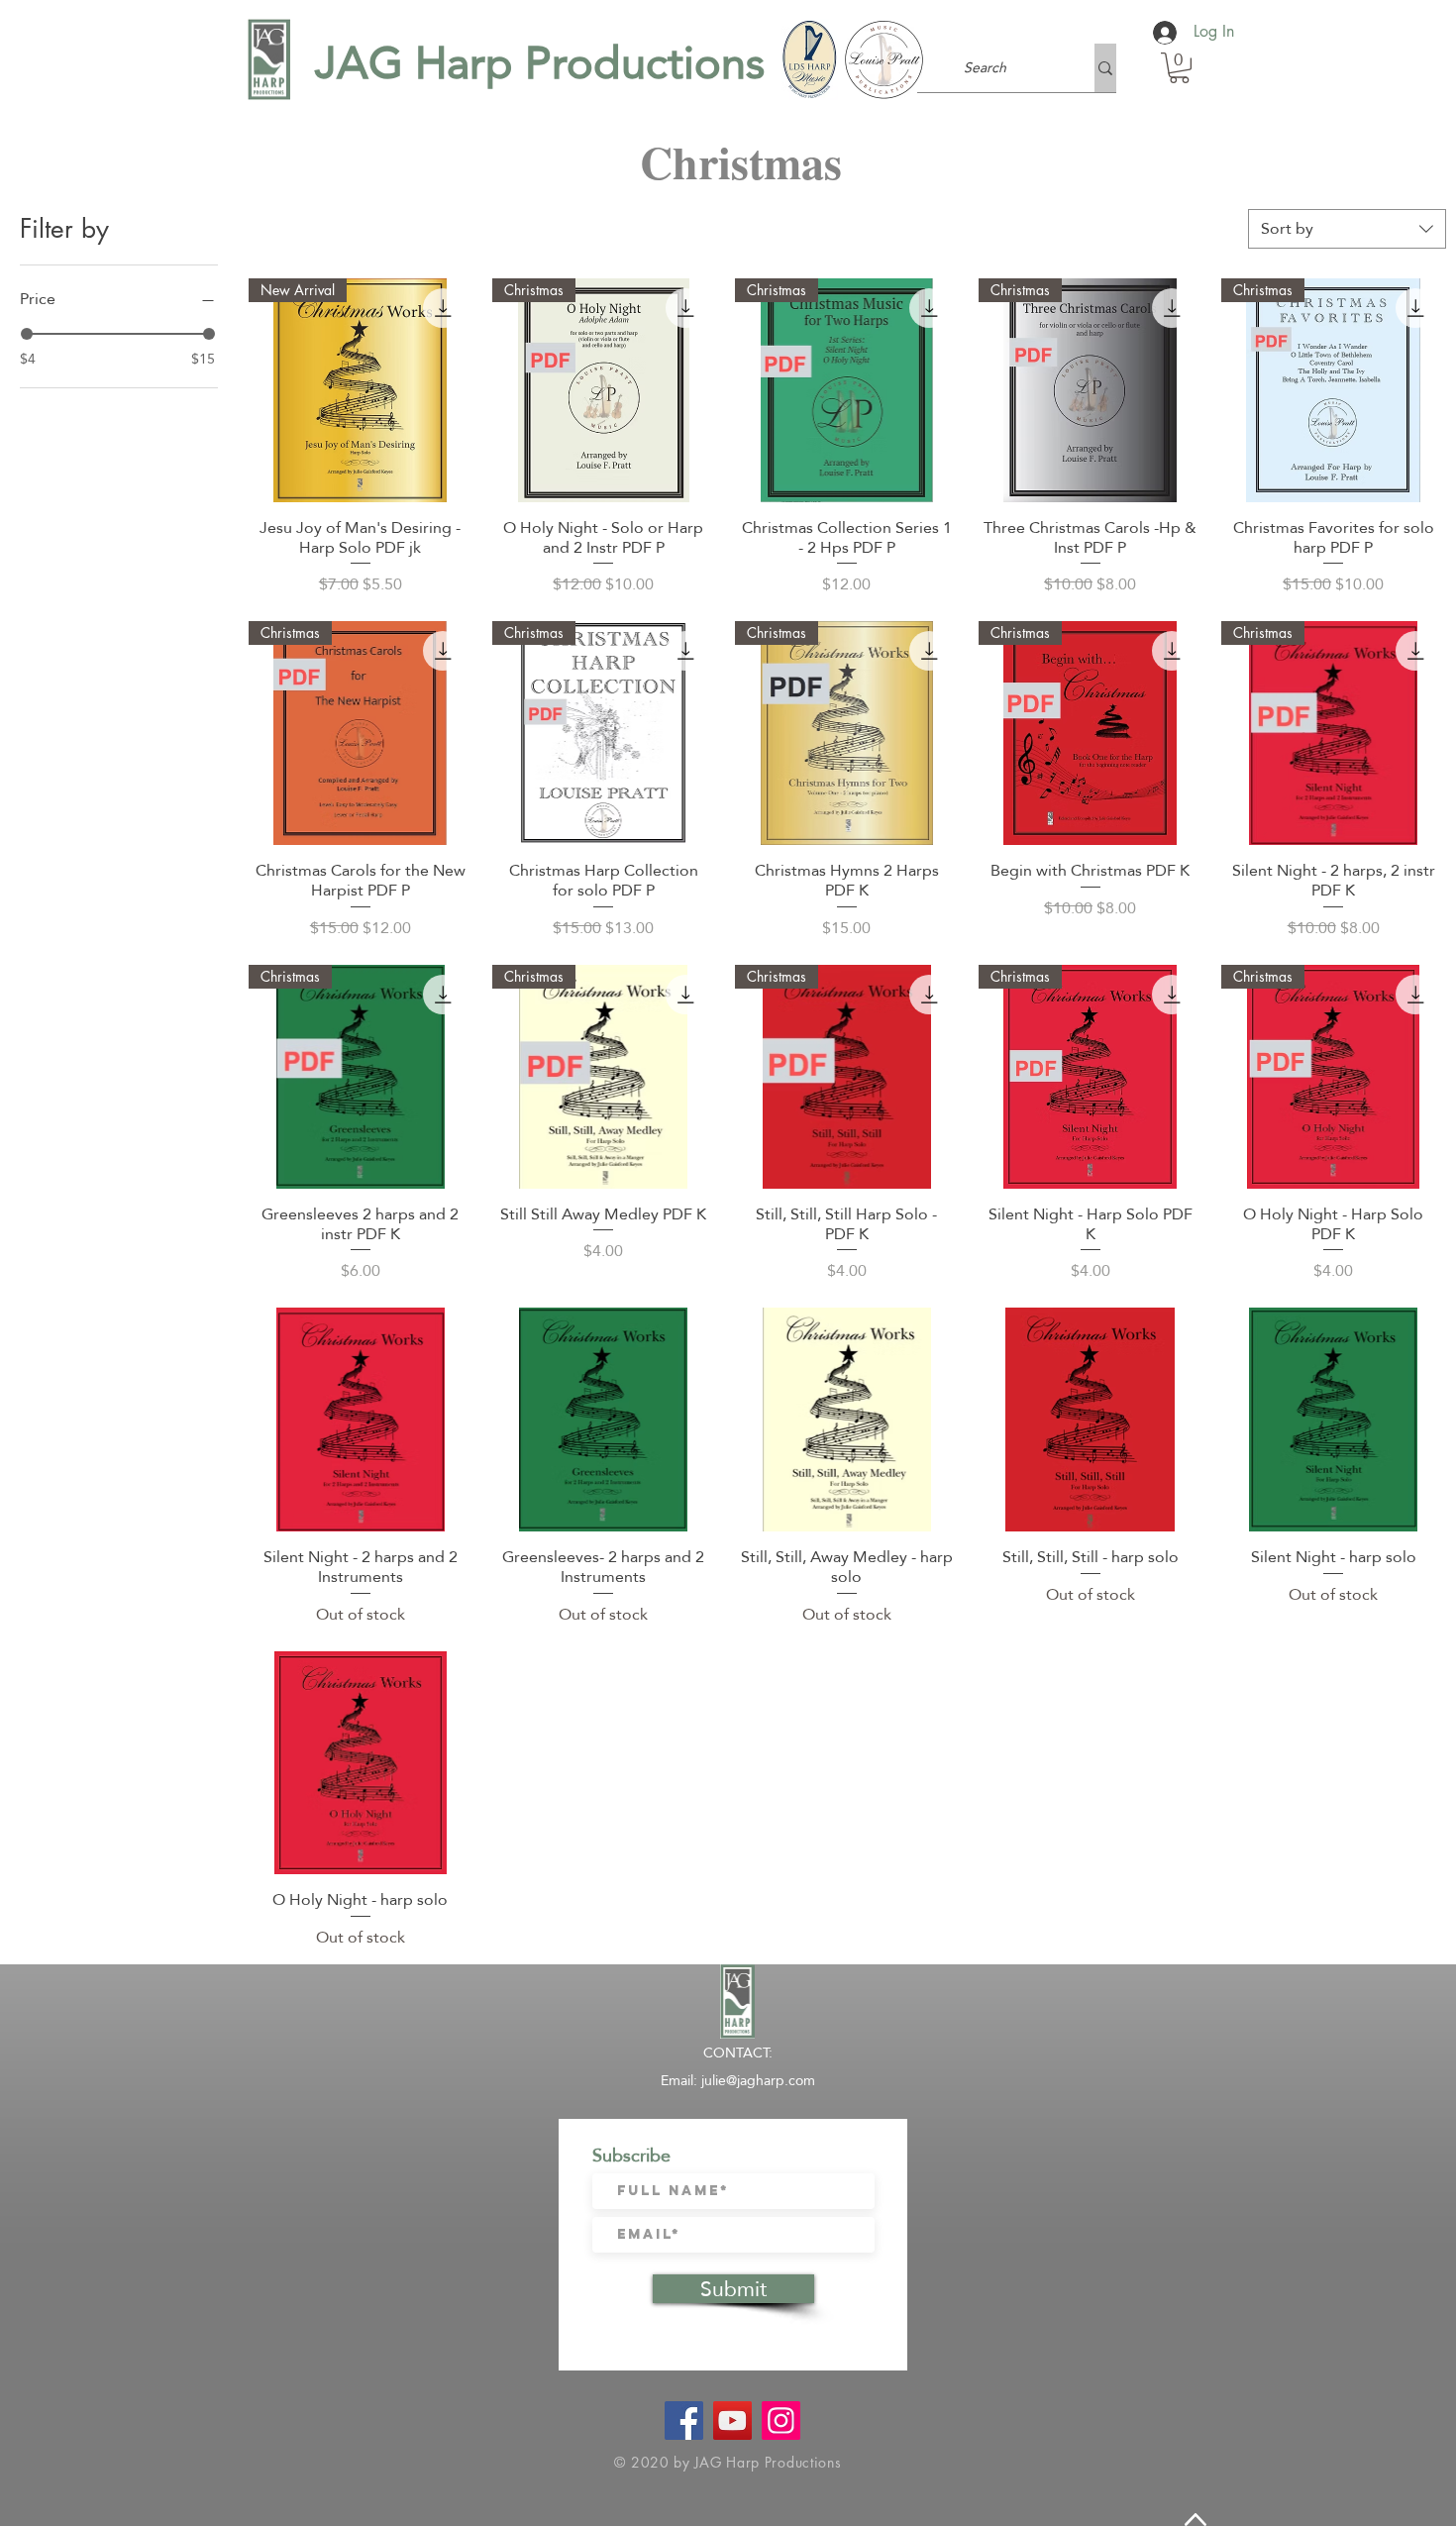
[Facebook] (684, 2421)
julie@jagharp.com (758, 2080)
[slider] (27, 334)
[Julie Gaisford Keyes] (732, 2421)
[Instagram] (781, 2421)
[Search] (1105, 68)
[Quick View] (361, 1420)
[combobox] (1347, 229)
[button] (1179, 68)
